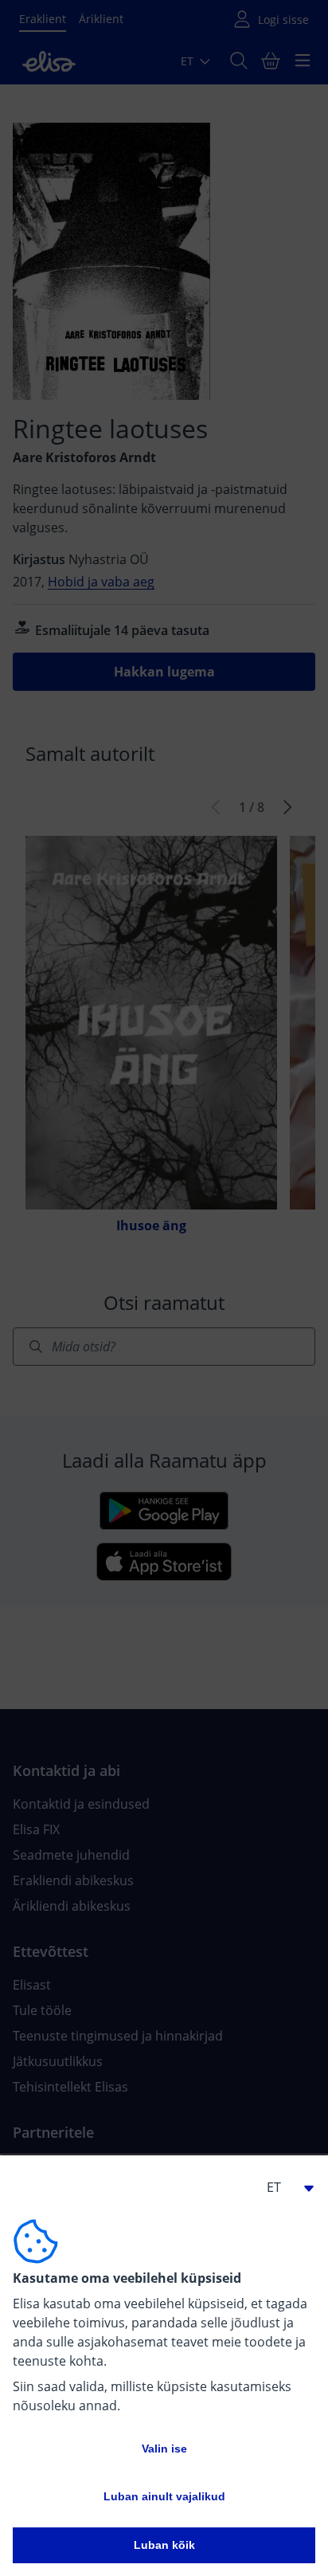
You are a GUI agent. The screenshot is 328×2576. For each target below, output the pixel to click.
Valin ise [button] (164, 2449)
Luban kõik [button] (164, 2545)
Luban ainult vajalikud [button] (164, 2496)
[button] (283, 2187)
